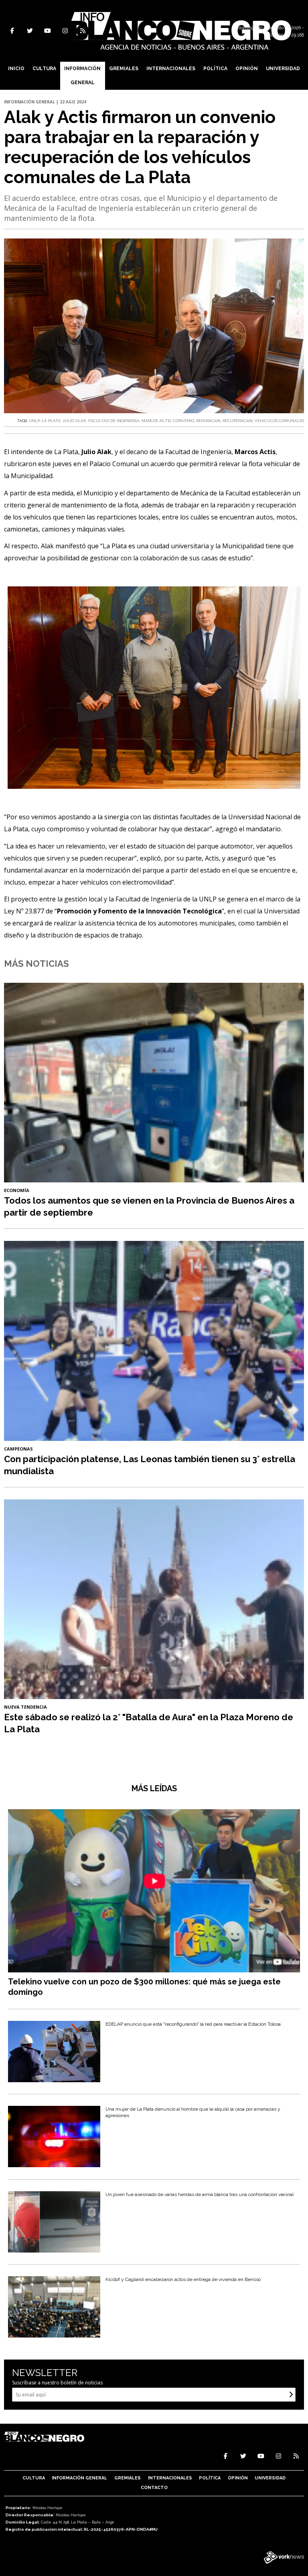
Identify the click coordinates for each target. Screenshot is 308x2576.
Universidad (283, 69)
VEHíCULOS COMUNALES (279, 421)
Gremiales (124, 69)
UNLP (34, 421)
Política (215, 69)
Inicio (16, 69)
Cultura (44, 69)
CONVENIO (183, 421)
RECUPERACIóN (238, 421)
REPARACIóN (208, 421)
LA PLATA (51, 421)
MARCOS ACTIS (156, 421)
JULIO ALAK (74, 421)
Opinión (247, 69)
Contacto (154, 2488)
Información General (82, 76)
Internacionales (171, 69)
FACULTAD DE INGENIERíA (114, 421)
